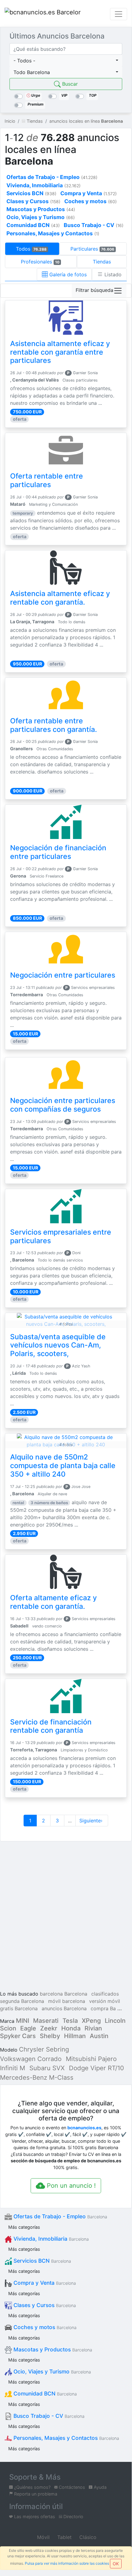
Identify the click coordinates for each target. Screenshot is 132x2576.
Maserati (46, 2021)
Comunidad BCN (44, 2393)
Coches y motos (44, 2327)
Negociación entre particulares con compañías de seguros (63, 1105)
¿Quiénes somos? (32, 2487)
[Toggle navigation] (119, 14)
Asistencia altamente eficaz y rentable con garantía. (60, 598)
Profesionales (40, 262)
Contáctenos (71, 2487)
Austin (99, 2036)
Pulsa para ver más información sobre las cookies (67, 2563)
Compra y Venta (44, 2283)
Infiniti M (13, 2068)
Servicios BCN (41, 2261)
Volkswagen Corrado (31, 2059)
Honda (71, 2028)
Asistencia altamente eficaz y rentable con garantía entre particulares (60, 352)
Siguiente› (92, 1821)
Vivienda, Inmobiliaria (50, 2239)
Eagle (28, 2028)
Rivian (93, 2028)
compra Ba (103, 2008)
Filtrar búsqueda (94, 290)
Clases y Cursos (44, 2305)
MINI (23, 2021)
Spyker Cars (18, 2036)
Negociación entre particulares (63, 975)
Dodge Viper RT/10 (96, 2068)
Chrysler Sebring (44, 2049)
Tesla (70, 2021)
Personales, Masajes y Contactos (66, 2438)
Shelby (50, 2036)
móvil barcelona (67, 2001)
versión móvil (105, 2001)
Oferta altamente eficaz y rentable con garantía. (53, 1602)
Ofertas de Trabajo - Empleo (60, 2216)
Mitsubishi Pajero (91, 2059)
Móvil (43, 2537)
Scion (8, 2028)
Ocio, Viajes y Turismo (51, 2371)
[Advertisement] (66, 1917)
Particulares (92, 249)
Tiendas (102, 262)
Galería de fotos (67, 274)
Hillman (75, 2036)
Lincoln (115, 2021)
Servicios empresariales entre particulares (61, 1236)
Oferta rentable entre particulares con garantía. (54, 725)
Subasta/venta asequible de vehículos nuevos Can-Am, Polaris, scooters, (58, 1345)
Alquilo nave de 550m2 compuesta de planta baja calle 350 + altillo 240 (63, 1466)
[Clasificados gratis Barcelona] (43, 14)
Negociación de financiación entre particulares (58, 852)
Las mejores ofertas (34, 2516)
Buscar (69, 84)
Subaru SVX (47, 2068)
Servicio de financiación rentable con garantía (51, 1726)
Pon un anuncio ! (70, 2186)
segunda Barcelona (22, 2001)
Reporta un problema (35, 2494)
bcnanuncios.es (84, 2128)
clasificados (105, 1994)
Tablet (64, 2537)
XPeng (91, 2021)
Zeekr (49, 2028)
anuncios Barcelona (64, 2008)
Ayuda (100, 2487)
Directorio (73, 2516)
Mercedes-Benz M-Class (37, 2077)
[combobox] (66, 61)
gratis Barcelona (19, 2008)
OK (116, 2564)
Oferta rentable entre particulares (47, 480)
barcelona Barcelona (64, 1994)
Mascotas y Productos (52, 2349)
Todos (31, 249)
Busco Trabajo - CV (48, 2416)
